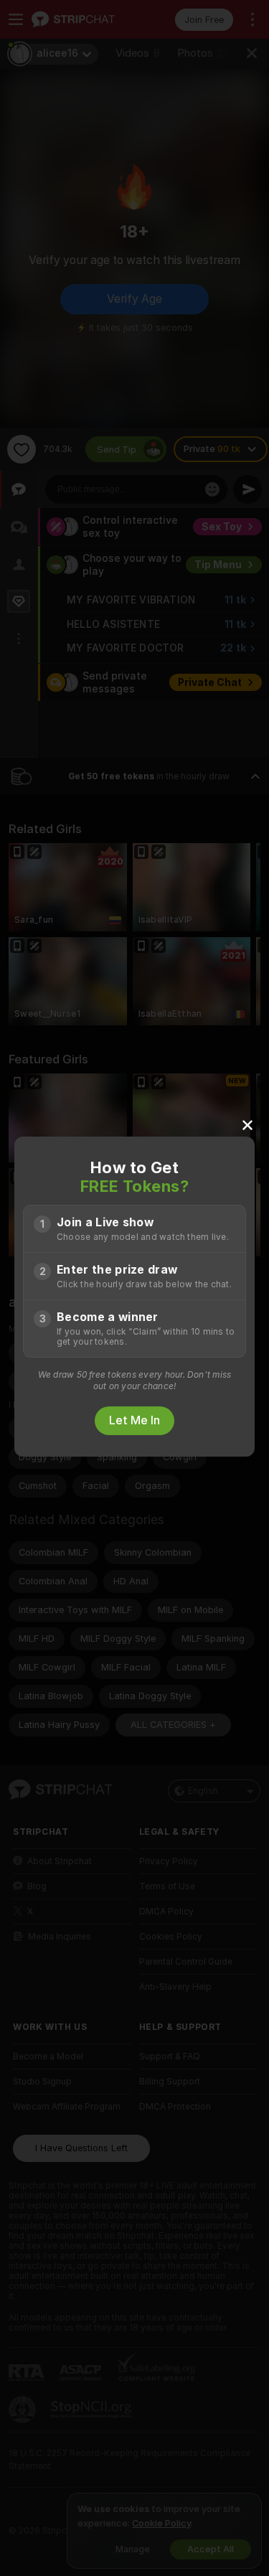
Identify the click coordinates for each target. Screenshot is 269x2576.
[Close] (247, 1124)
